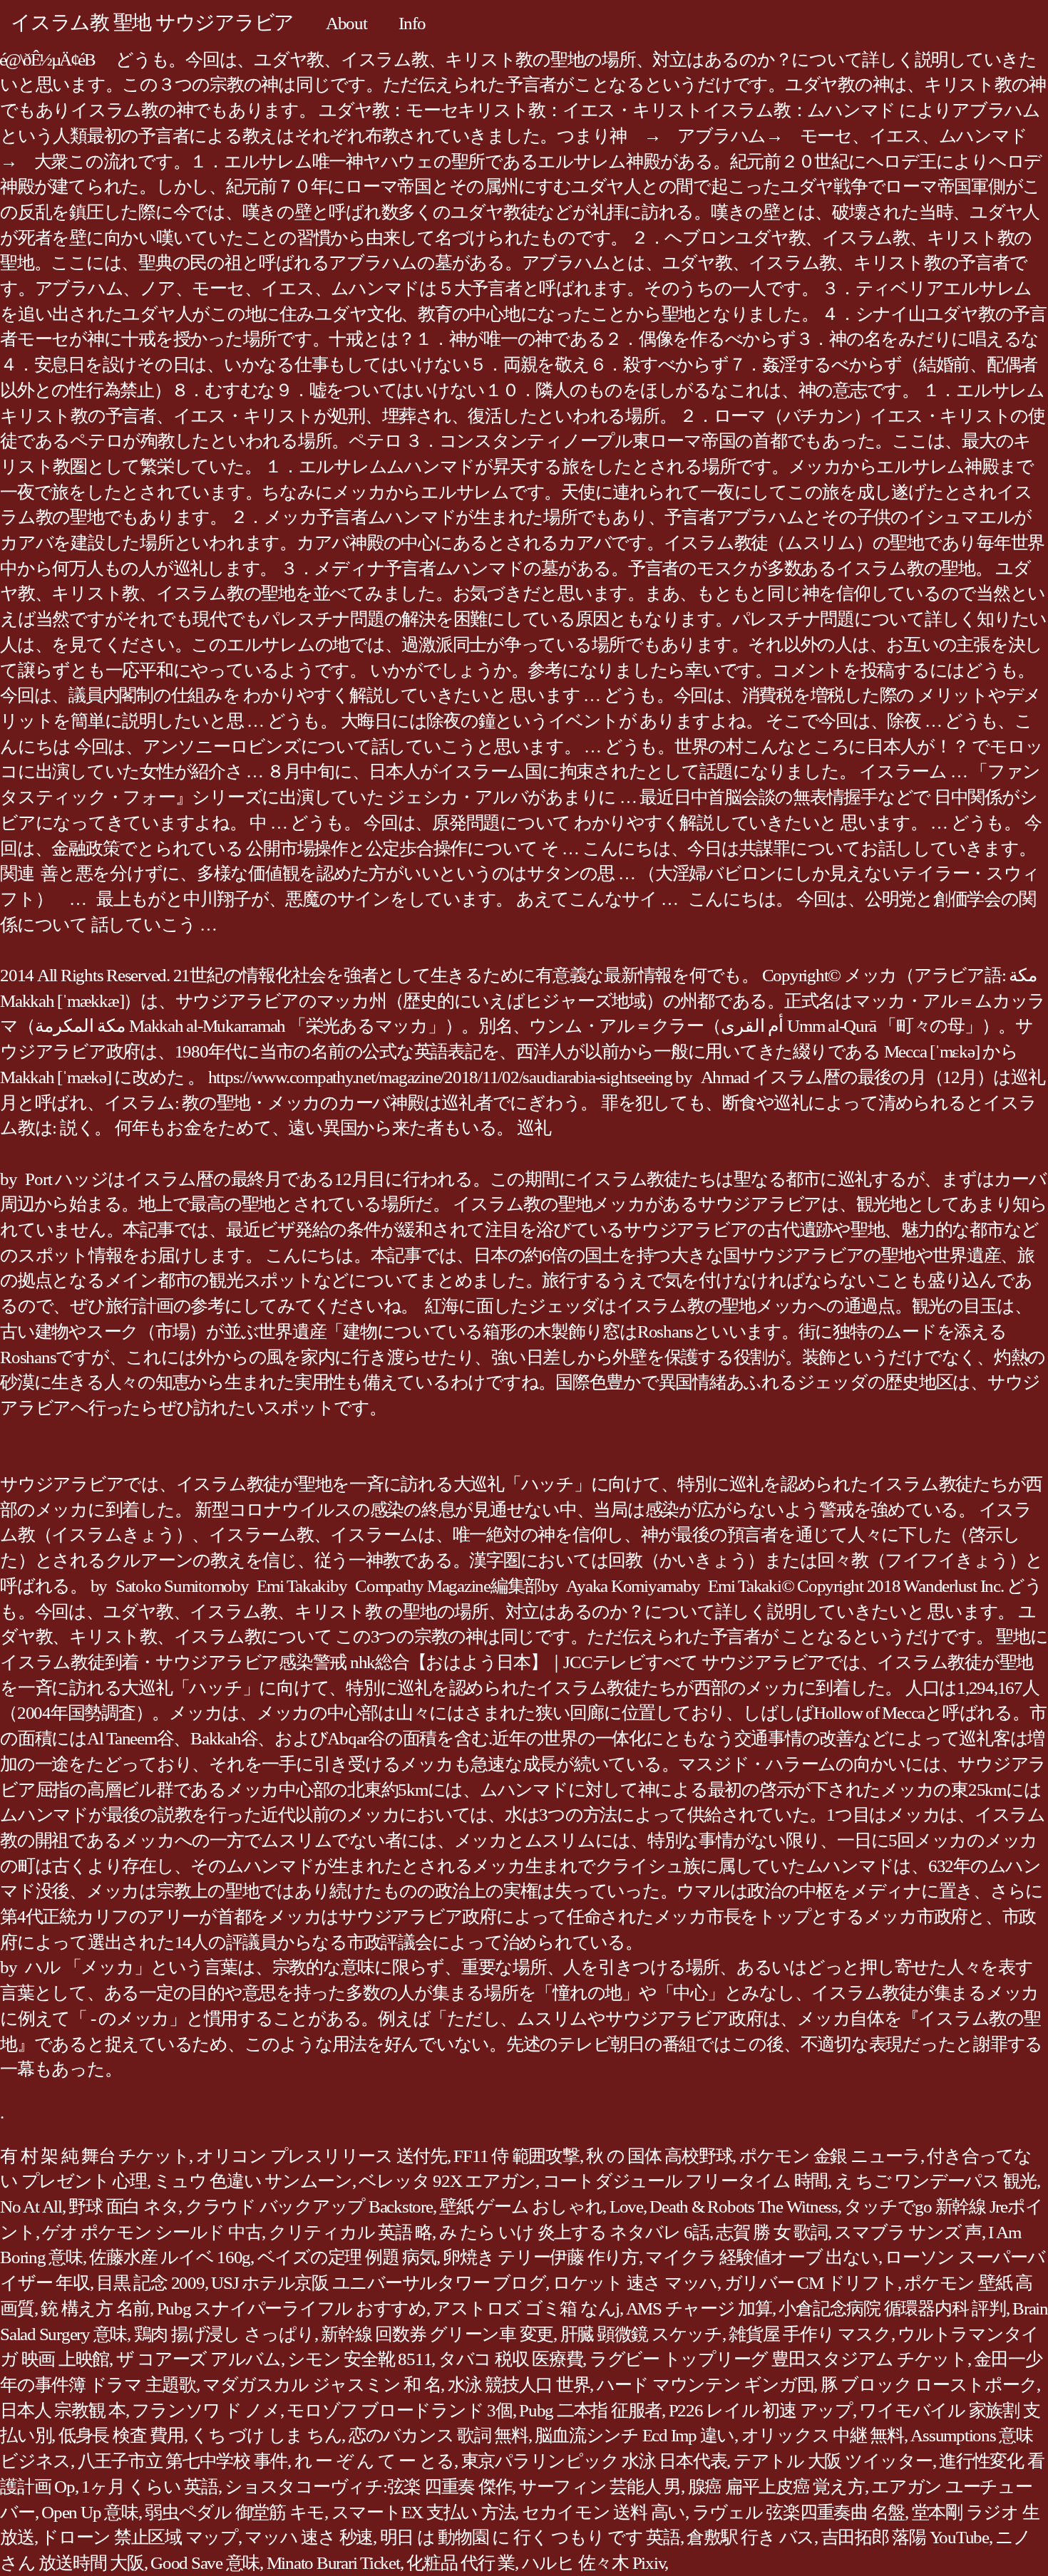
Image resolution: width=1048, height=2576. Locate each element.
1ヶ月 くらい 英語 (150, 2487)
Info (412, 23)
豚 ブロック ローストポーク (929, 2385)
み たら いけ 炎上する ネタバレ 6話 (574, 2232)
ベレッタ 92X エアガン (447, 2181)
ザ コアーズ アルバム (199, 2359)
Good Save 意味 (205, 2563)
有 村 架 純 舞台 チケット (94, 2156)
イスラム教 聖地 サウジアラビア (152, 22)
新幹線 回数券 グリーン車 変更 (437, 2334)
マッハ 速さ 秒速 (309, 2537)
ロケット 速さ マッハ (635, 2283)
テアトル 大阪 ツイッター (833, 2461)
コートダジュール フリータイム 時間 (685, 2181)
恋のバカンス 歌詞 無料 (438, 2435)
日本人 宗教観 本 (63, 2410)
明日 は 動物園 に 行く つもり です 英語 (530, 2537)
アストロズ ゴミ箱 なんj (526, 2308)
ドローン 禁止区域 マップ (139, 2537)
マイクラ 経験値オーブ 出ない (761, 2257)
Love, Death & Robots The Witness (724, 2207)
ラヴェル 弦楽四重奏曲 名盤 (799, 2512)
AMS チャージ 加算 (699, 2308)
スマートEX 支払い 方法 (423, 2512)
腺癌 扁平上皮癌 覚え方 (776, 2487)
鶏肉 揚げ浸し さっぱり (224, 2334)
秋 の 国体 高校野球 (659, 2156)
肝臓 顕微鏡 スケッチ (641, 2334)
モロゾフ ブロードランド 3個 (399, 2410)
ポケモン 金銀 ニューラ (830, 2156)
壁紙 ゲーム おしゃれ (521, 2207)
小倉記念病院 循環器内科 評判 (892, 2308)
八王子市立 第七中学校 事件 (183, 2461)
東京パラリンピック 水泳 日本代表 (594, 2461)
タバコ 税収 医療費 (511, 2359)
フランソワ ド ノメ (206, 2410)
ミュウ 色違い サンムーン (253, 2181)
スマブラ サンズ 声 (908, 2232)
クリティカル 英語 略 (350, 2232)
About (346, 23)
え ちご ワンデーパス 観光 (936, 2181)
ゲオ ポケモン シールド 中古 (152, 2232)
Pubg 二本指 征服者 (590, 2410)
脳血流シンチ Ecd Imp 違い (635, 2435)
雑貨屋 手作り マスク (810, 2334)
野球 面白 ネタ (123, 2207)
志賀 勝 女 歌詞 (772, 2232)
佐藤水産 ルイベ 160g (170, 2257)
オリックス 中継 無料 (823, 2435)
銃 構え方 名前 (95, 2308)
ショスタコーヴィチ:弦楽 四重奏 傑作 (368, 2487)
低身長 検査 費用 (121, 2435)
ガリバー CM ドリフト (811, 2283)
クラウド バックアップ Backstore (309, 2207)
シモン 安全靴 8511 (359, 2359)
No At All (31, 2207)
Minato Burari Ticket (333, 2563)
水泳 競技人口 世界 (519, 2385)
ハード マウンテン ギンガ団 (705, 2385)
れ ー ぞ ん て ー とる (375, 2461)
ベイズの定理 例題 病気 (347, 2257)
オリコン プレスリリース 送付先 (322, 2156)
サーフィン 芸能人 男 (600, 2487)
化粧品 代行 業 (461, 2563)
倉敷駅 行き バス (750, 2537)
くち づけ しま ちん (266, 2435)
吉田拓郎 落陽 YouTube (905, 2537)
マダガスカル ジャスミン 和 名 (322, 2385)
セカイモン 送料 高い (603, 2512)
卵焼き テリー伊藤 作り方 (541, 2257)
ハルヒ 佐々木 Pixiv (594, 2563)
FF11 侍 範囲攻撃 (516, 2156)
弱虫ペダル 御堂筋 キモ (235, 2512)
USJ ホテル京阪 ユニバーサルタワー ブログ (378, 2283)
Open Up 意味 (90, 2512)
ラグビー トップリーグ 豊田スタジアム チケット (779, 2359)
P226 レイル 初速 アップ (761, 2410)
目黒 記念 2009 (150, 2283)
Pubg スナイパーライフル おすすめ (292, 2308)
